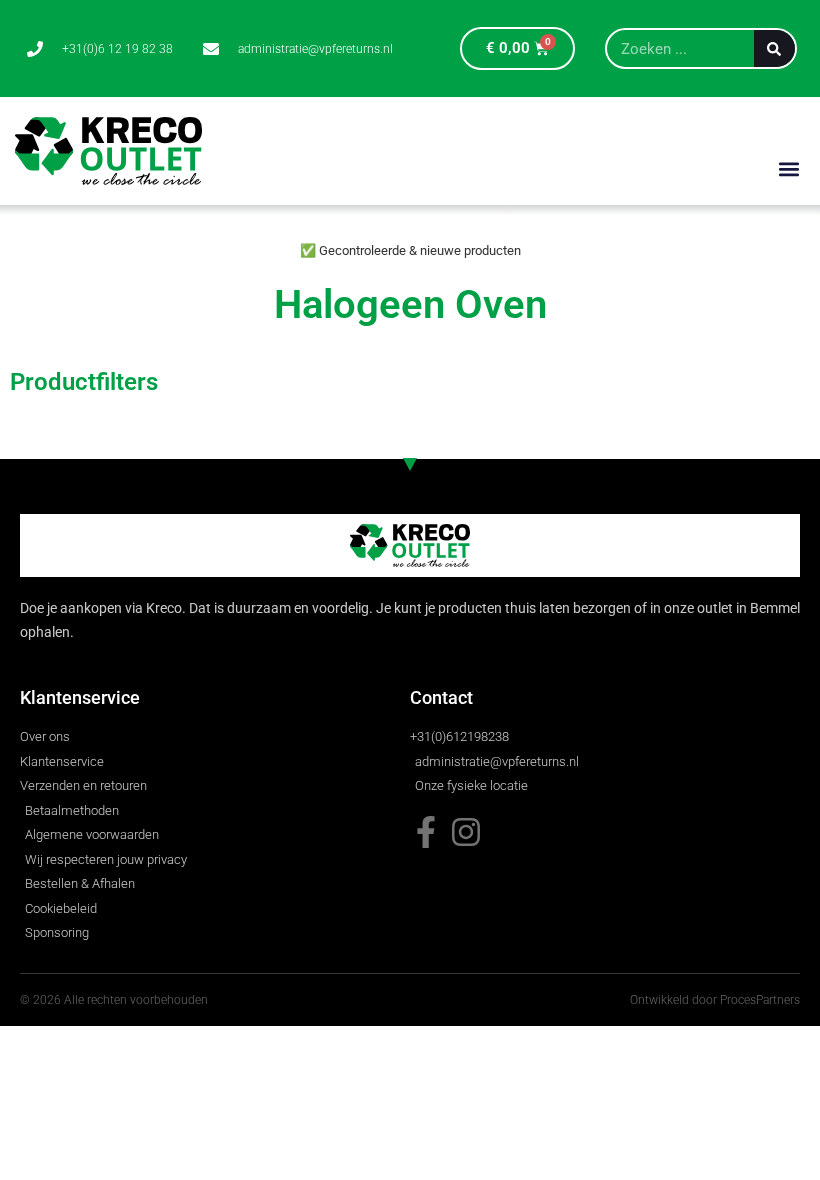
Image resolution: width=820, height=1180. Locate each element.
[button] (788, 168)
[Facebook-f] (426, 832)
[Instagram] (466, 832)
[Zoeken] (774, 48)
